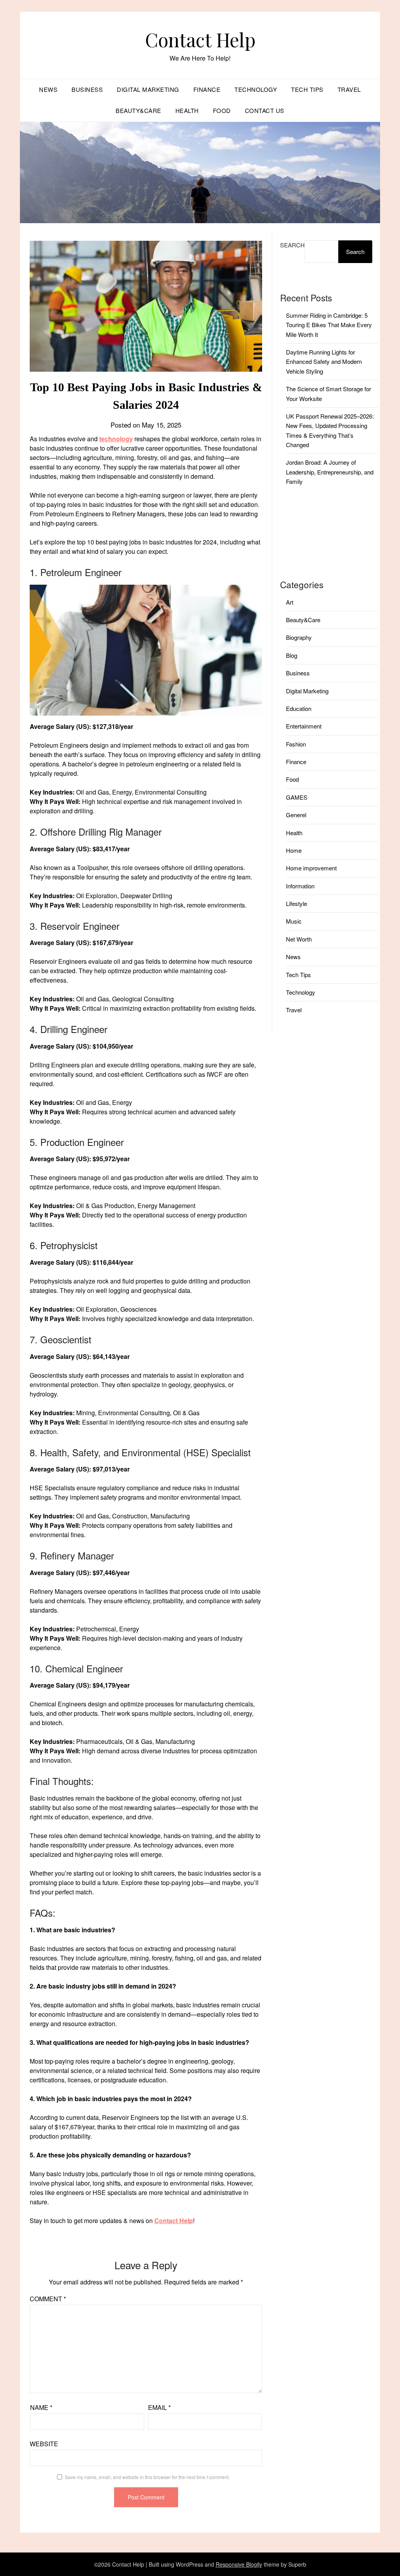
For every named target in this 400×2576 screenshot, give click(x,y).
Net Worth (299, 939)
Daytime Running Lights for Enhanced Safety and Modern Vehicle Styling (324, 362)
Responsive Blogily (239, 2564)
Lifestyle (296, 903)
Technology (256, 89)
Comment (48, 2299)
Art (290, 602)
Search (292, 245)
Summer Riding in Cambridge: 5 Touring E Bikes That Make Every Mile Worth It (329, 325)
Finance (207, 89)
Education (299, 708)
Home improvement (311, 868)
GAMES (297, 797)
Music (294, 921)
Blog (292, 655)
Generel (296, 815)
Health (187, 110)
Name (41, 2407)
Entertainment (304, 726)
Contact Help (200, 39)
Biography (299, 637)
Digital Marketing (148, 89)
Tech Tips (307, 89)
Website (44, 2444)
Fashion (296, 744)
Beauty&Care (138, 110)
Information (300, 886)
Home (294, 850)
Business (87, 89)
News (48, 89)
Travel (349, 89)
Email (159, 2407)
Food (222, 110)
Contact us (265, 110)
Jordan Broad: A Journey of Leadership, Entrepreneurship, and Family (330, 472)
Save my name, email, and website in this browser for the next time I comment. (147, 2477)
